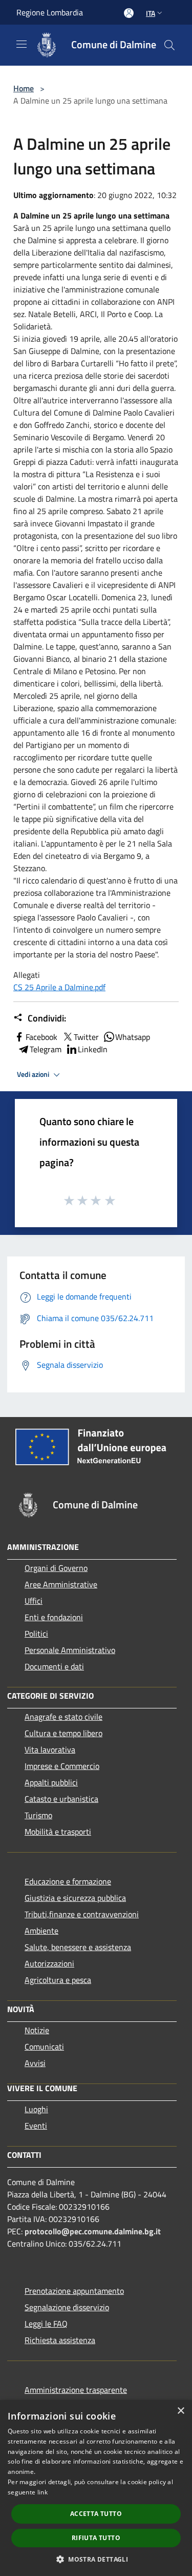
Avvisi (35, 2063)
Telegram (46, 1049)
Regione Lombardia (50, 12)
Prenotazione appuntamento (74, 2291)
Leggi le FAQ (46, 2324)
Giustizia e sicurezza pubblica (75, 1898)
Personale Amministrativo (70, 1650)
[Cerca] (169, 45)
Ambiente (41, 1931)
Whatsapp (133, 1037)
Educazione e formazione (68, 1881)
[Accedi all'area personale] (129, 13)
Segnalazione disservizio (67, 2307)
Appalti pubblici (51, 1782)
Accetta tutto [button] (96, 2514)
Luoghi (36, 2109)
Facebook (41, 1037)
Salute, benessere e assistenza (78, 1947)
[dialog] (96, 2488)
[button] (96, 2559)
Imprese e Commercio (62, 1766)
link (42, 2492)
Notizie (37, 2030)
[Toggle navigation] (22, 44)
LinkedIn (93, 1049)
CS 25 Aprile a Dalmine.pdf (59, 987)
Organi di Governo (56, 1568)
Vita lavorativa (50, 1749)
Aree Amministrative (61, 1584)
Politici (36, 1634)
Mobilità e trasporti (58, 1832)
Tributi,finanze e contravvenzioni (82, 1914)
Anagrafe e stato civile (63, 1717)
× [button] (180, 2411)
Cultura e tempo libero (63, 1733)
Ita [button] (151, 13)
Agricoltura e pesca (58, 1980)
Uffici (34, 1601)
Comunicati (44, 2047)
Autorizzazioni (49, 1963)
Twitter (86, 1037)
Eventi (36, 2126)
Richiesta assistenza (60, 2340)
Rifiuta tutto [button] (96, 2538)
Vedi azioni (34, 1074)
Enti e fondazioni (54, 1617)
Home (24, 88)
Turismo (38, 1815)
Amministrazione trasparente (76, 2390)
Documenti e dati (54, 1666)
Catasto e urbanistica (61, 1799)
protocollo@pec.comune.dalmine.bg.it (93, 2231)
